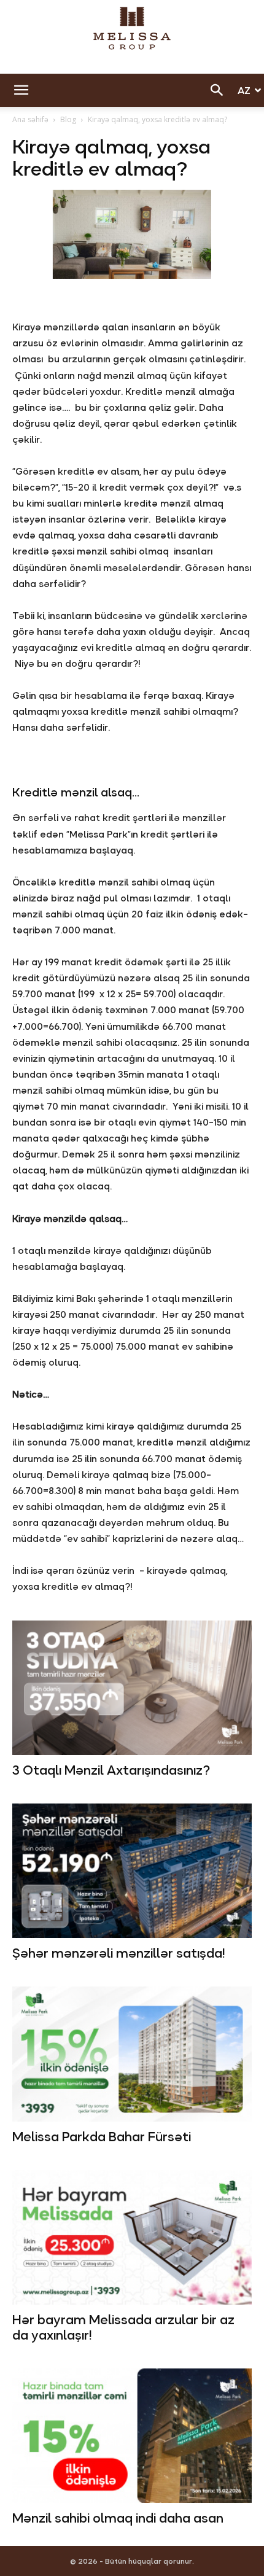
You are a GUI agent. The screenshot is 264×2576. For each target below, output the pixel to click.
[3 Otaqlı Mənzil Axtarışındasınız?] (132, 1688)
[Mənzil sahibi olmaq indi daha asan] (132, 2436)
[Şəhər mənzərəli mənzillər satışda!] (132, 1871)
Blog (68, 119)
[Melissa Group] (132, 28)
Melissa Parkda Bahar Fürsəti (102, 2137)
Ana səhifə (30, 119)
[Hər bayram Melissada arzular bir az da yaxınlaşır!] (132, 2237)
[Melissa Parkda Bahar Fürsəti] (132, 2054)
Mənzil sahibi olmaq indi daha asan (118, 2518)
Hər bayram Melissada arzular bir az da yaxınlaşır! (123, 2328)
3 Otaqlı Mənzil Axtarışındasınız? (111, 1770)
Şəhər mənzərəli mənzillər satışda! (118, 1953)
